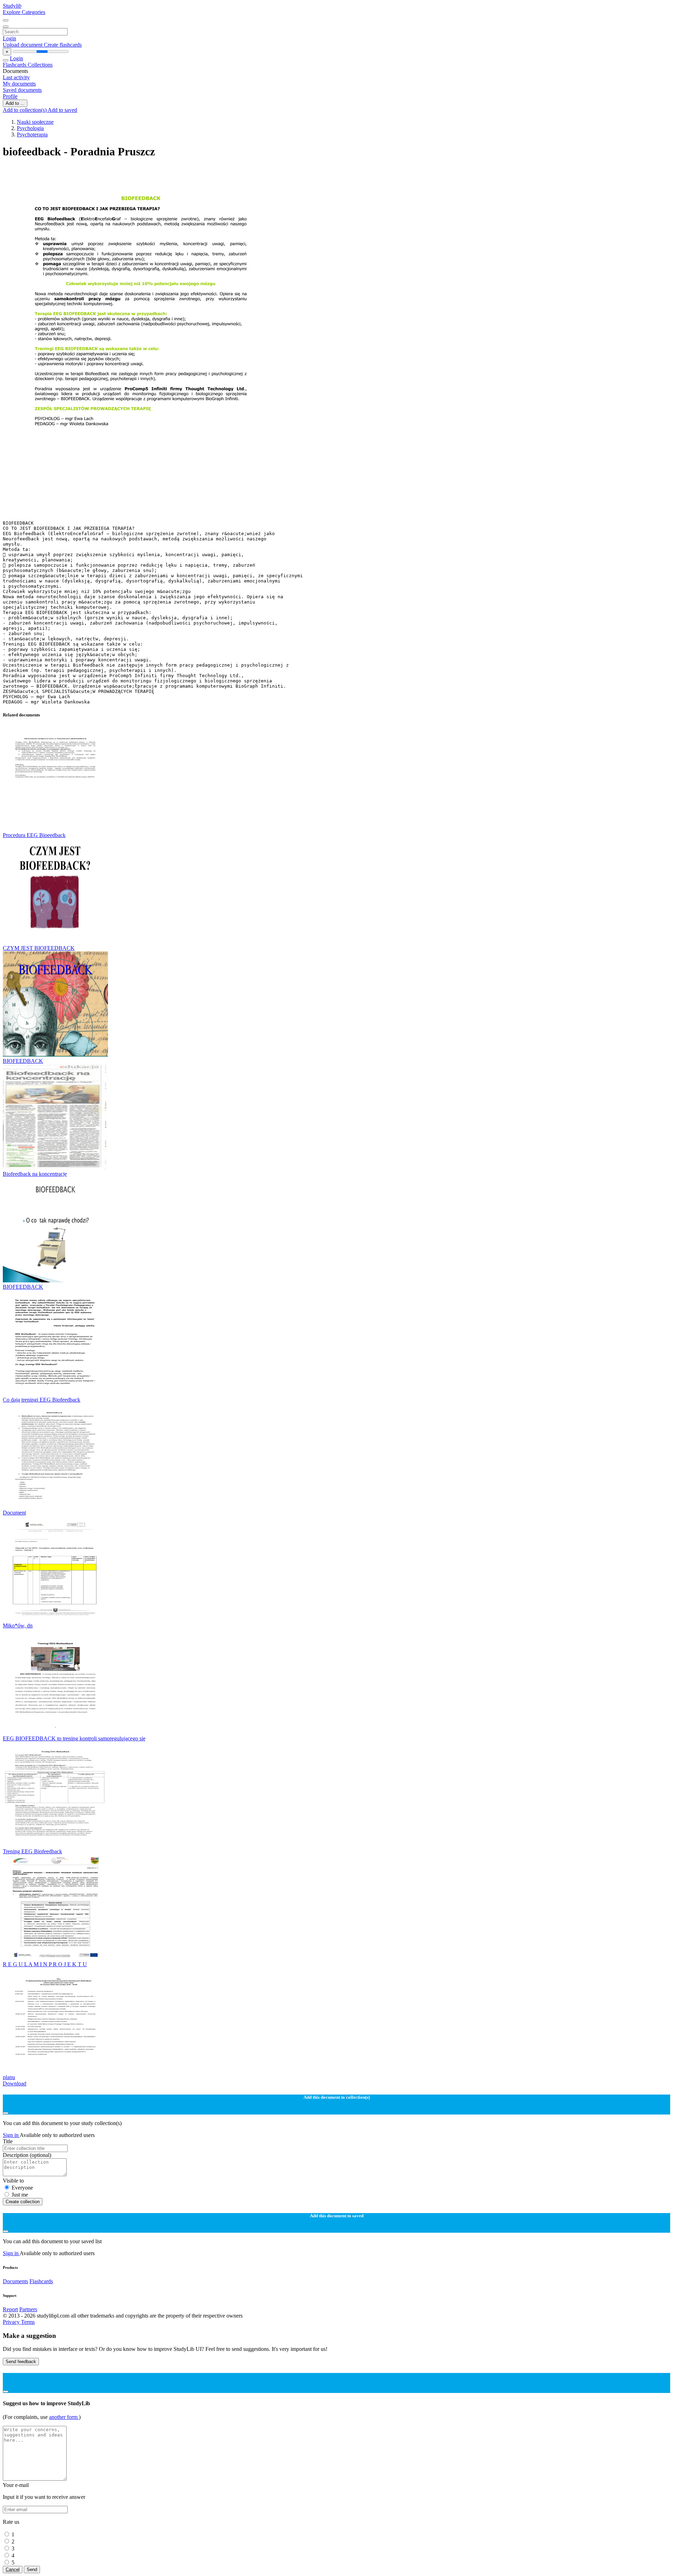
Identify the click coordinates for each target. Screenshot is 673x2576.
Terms (28, 2322)
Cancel (13, 2570)
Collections (40, 65)
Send (32, 2570)
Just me (20, 2195)
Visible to (13, 2181)
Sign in (11, 2135)
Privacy (12, 2322)
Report (10, 2309)
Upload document (23, 45)
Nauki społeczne (35, 122)
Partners (28, 2309)
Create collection (23, 2202)
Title (8, 2141)
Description (27, 2155)
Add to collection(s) (25, 110)
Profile (10, 96)
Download (15, 2083)
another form (64, 2417)
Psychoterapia (32, 134)
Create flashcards (63, 45)
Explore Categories (24, 12)
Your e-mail (16, 2485)
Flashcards (15, 65)
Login (9, 38)
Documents (15, 2281)
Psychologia (30, 128)
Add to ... (15, 103)
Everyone (22, 2188)
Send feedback (21, 2362)
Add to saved (62, 110)
